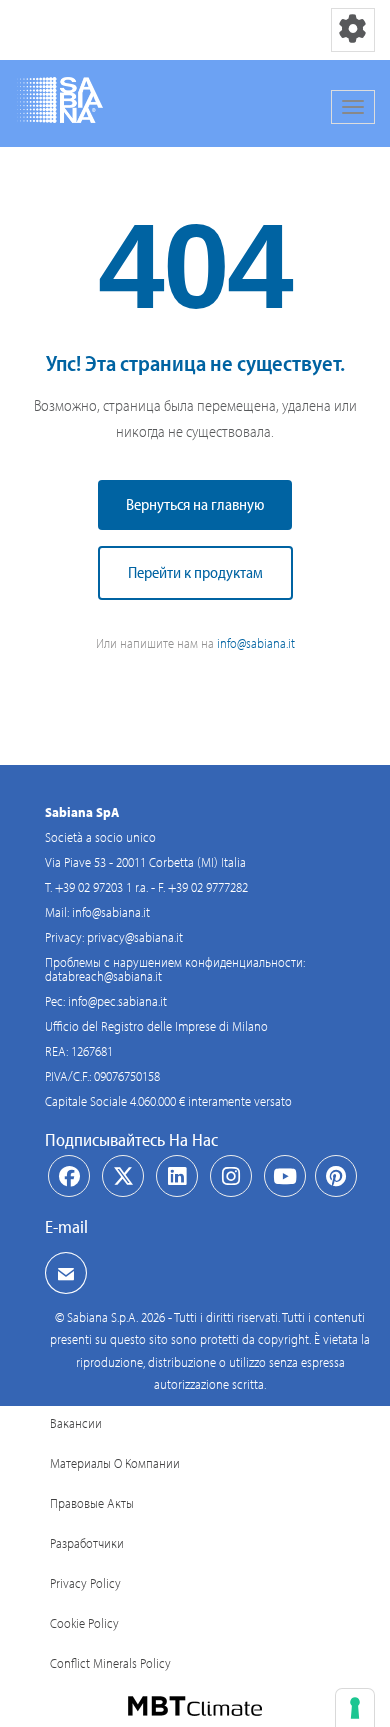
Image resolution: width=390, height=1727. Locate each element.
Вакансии (76, 1423)
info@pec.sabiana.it (117, 1001)
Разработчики (87, 1543)
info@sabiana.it (256, 643)
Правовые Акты (92, 1503)
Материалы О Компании (115, 1463)
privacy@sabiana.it (135, 937)
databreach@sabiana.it (103, 976)
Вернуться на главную (195, 504)
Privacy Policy (85, 1583)
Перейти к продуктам (195, 572)
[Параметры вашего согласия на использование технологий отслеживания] (355, 1708)
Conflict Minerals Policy (110, 1663)
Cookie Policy (84, 1623)
